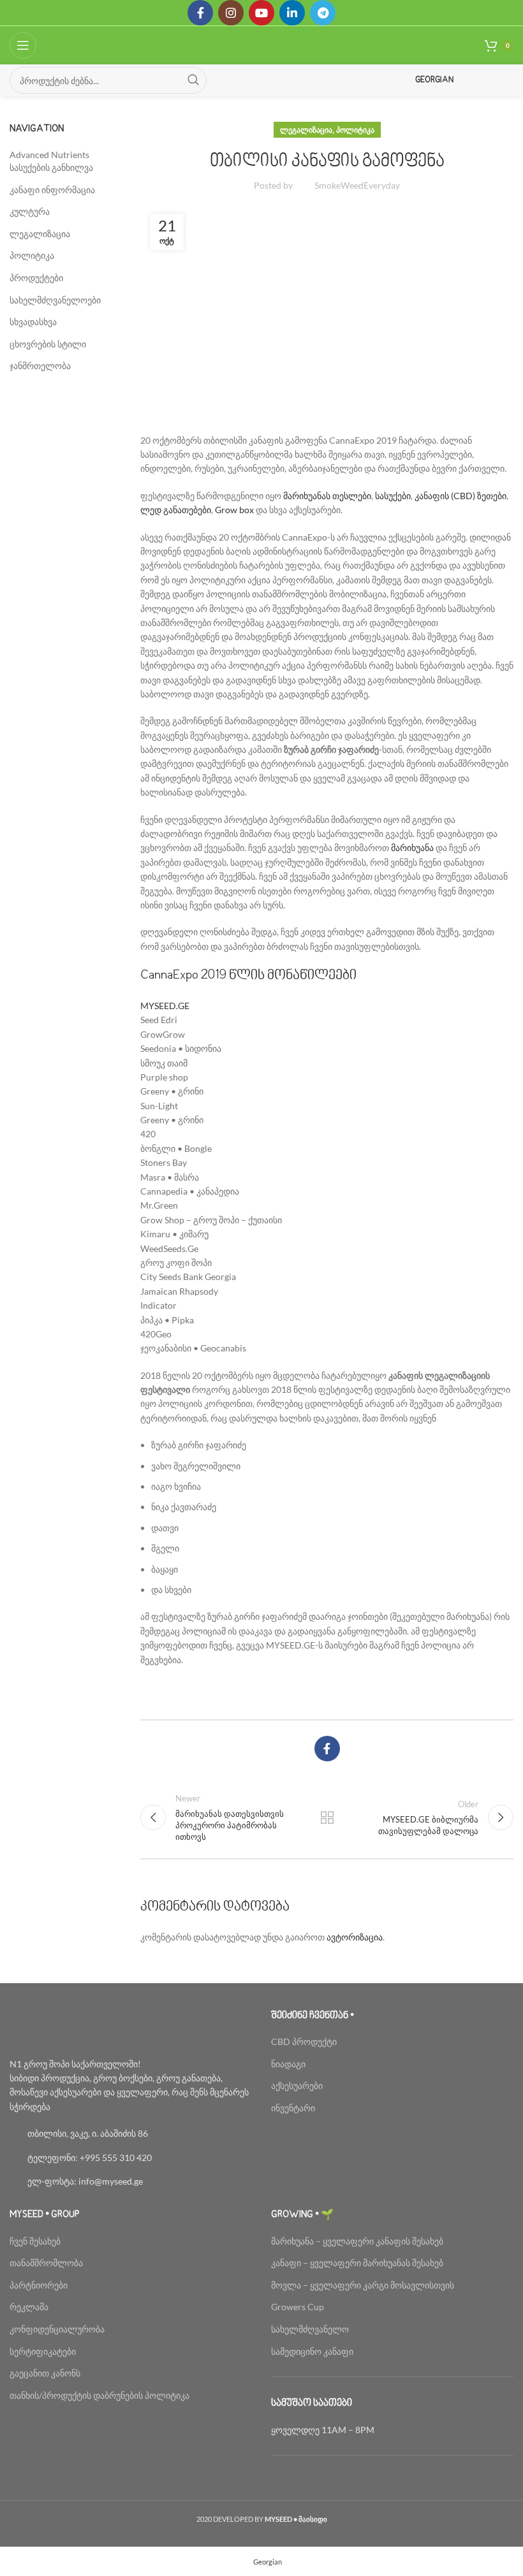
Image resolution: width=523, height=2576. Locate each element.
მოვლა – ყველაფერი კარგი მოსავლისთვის (363, 2285)
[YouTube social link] (261, 13)
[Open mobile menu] (23, 45)
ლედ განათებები (176, 510)
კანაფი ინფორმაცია (52, 190)
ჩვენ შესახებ (35, 2241)
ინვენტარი (293, 2108)
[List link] (131, 2134)
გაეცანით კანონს (45, 2373)
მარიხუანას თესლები (327, 496)
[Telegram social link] (323, 13)
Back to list (327, 1817)
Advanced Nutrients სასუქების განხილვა (51, 161)
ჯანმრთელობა (40, 366)
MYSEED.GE (165, 1006)
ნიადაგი (288, 2064)
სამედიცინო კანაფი (312, 2351)
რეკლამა (29, 2307)
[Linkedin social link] (292, 13)
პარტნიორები (39, 2285)
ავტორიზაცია (355, 1937)
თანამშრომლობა (46, 2263)
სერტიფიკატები (43, 2351)
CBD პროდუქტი (304, 2041)
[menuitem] (262, 2561)
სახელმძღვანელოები (55, 300)
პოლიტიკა (355, 130)
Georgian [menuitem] (268, 2562)
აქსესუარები (297, 2085)
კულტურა (30, 211)
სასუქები (393, 496)
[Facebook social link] (200, 13)
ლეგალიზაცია (306, 130)
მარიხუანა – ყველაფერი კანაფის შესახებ (358, 2241)
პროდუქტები (36, 278)
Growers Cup (298, 2307)
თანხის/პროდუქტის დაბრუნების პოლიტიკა (99, 2395)
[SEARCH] (193, 80)
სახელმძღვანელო (310, 2329)
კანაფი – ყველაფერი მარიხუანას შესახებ (357, 2263)
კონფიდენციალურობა (57, 2329)
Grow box (234, 510)
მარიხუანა (412, 848)
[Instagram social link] (231, 13)
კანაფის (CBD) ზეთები (460, 496)
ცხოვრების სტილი (48, 344)
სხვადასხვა (33, 322)
